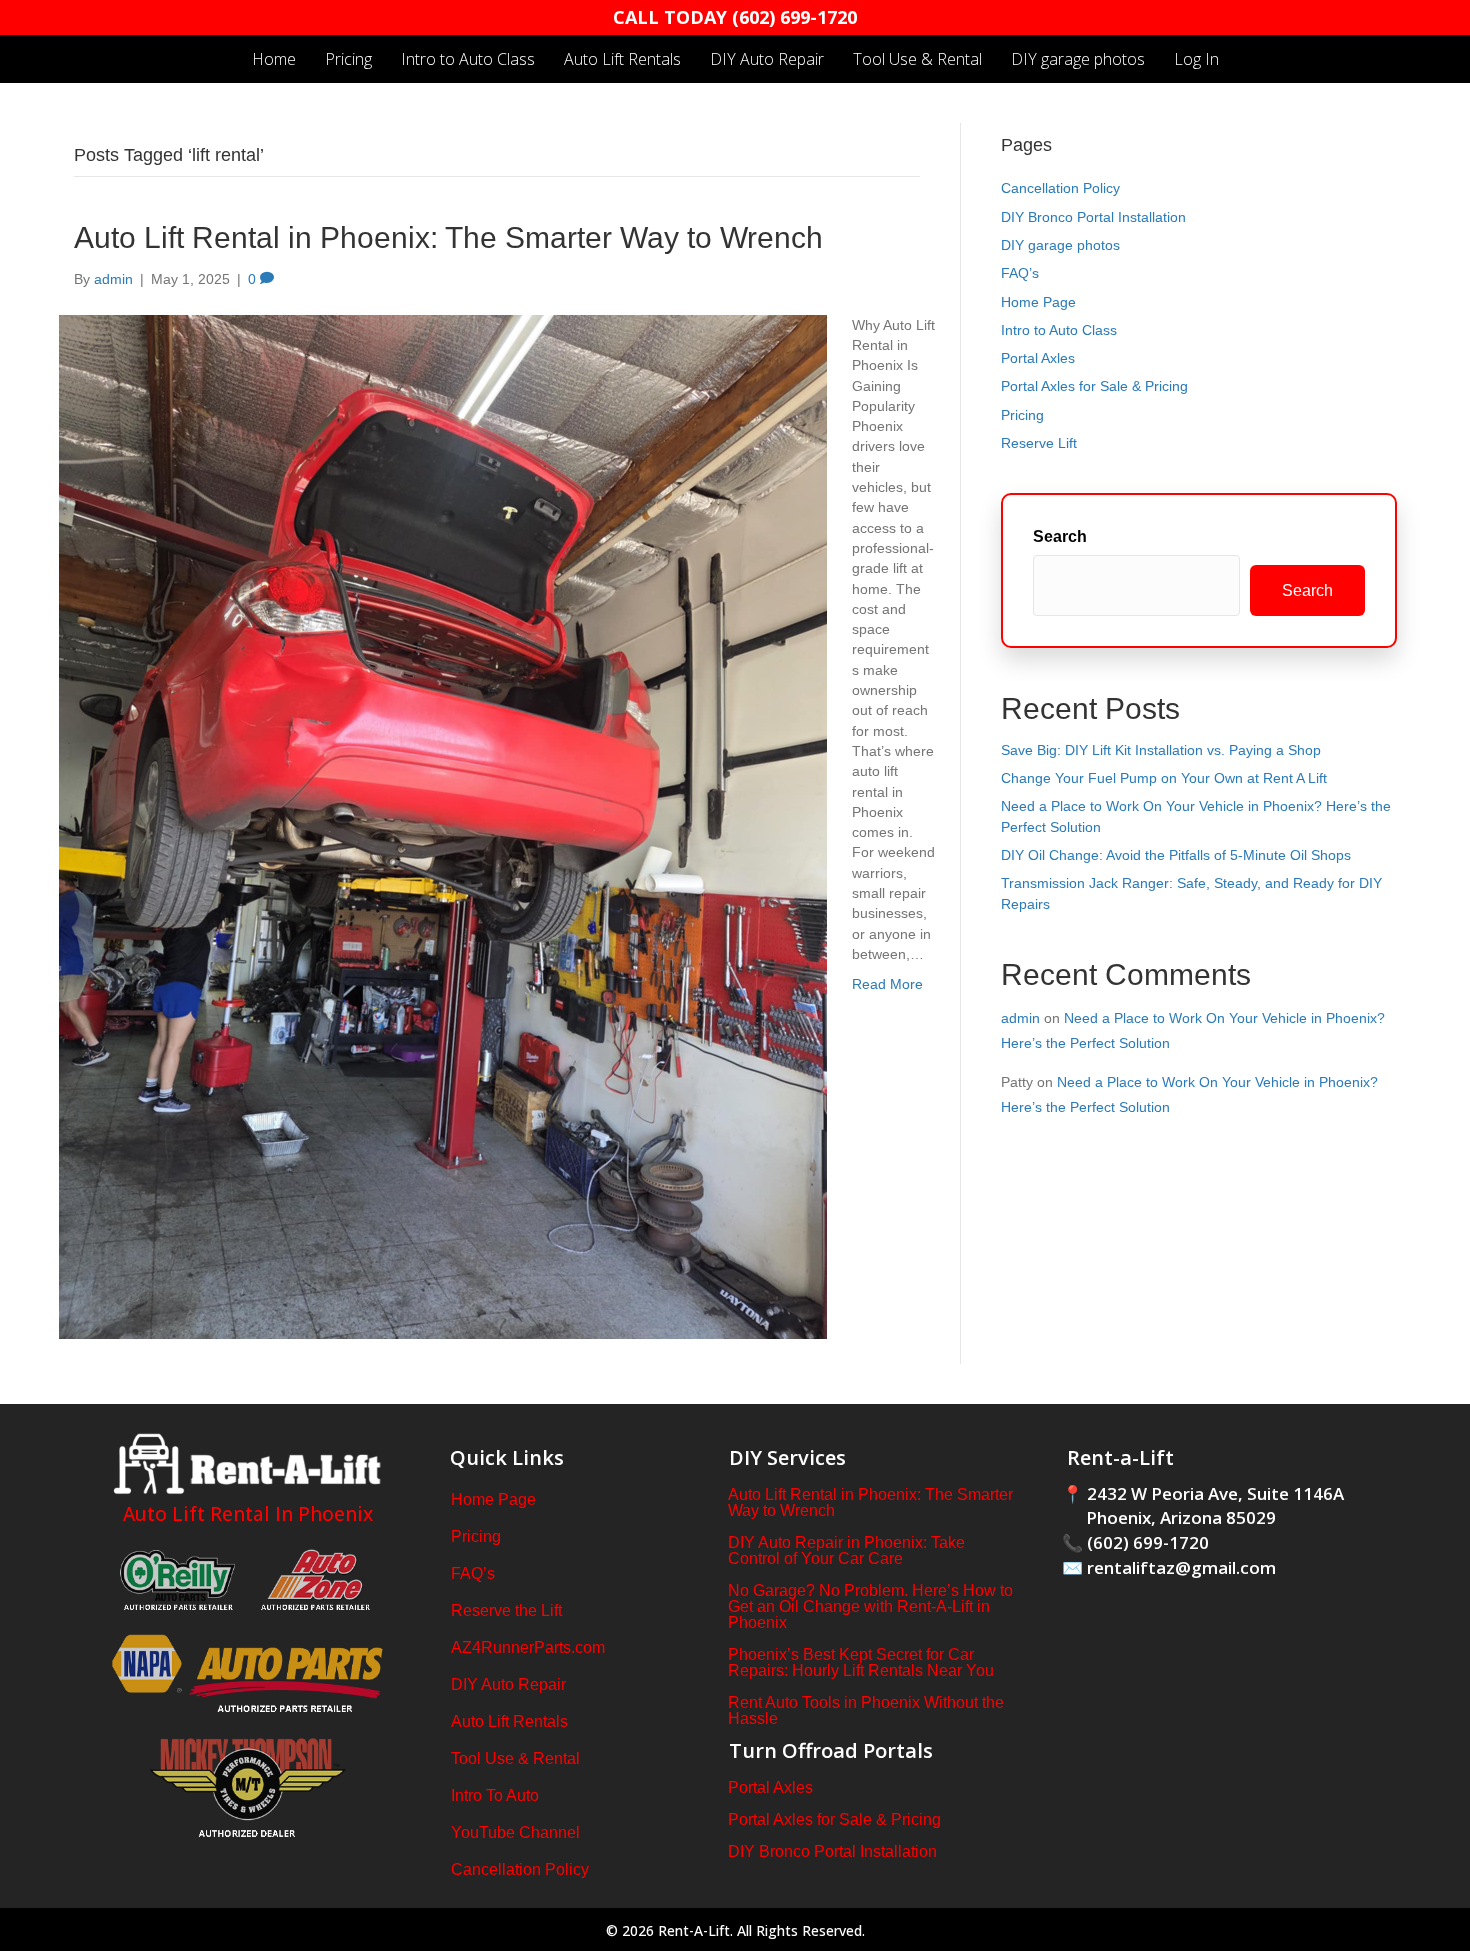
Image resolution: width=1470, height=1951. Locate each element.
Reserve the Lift (506, 1610)
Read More (887, 984)
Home (274, 59)
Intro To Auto (495, 1795)
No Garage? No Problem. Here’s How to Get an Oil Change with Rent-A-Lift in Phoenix (870, 1606)
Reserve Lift (1039, 443)
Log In (1196, 59)
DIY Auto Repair (767, 59)
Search (1060, 536)
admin (1020, 1018)
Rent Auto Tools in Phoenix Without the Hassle (866, 1710)
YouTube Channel (515, 1832)
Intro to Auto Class (468, 59)
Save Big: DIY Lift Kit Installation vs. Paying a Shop (1161, 750)
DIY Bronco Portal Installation (1093, 217)
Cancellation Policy (1060, 188)
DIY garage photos (1078, 59)
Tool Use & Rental (917, 59)
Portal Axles (1038, 358)
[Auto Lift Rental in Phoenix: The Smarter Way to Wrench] (443, 825)
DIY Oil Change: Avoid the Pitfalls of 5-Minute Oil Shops (1176, 855)
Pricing (348, 59)
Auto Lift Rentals (622, 59)
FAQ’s (1020, 273)
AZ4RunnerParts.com (528, 1647)
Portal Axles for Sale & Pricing (1094, 386)
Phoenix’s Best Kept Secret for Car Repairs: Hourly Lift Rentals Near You (861, 1662)
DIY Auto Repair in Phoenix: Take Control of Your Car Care (846, 1550)
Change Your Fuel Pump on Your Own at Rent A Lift (1164, 778)
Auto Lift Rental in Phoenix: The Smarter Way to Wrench (448, 237)
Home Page (1038, 302)
